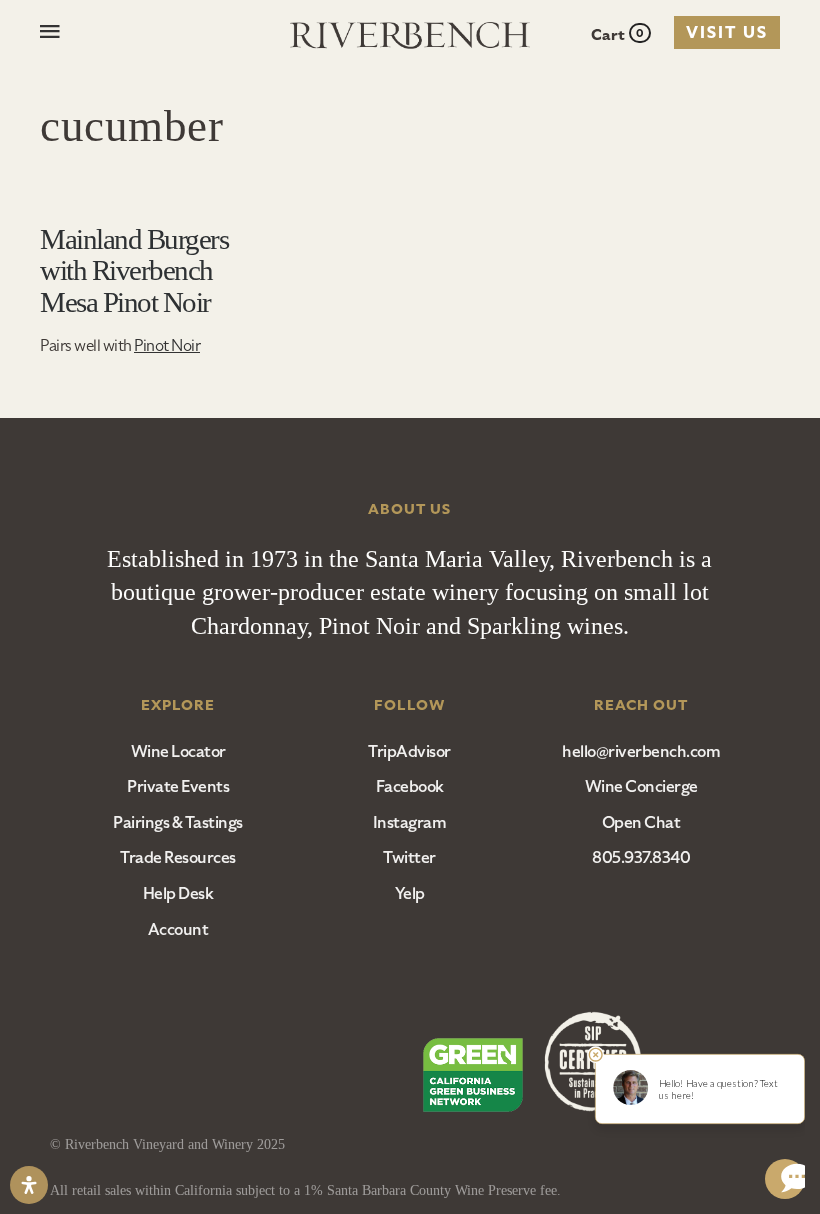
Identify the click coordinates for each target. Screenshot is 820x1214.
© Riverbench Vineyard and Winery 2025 (167, 1144)
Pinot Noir (167, 346)
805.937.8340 (641, 858)
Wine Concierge (641, 787)
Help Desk (178, 894)
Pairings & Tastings (178, 823)
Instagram (410, 823)
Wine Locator (178, 752)
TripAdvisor (409, 752)
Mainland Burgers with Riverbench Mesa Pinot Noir (134, 270)
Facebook (410, 787)
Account (178, 930)
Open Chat (641, 823)
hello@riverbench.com (641, 752)
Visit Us (727, 33)
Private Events (178, 787)
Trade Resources (178, 858)
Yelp (410, 894)
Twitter (409, 858)
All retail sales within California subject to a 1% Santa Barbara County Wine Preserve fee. (305, 1190)
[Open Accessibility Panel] (29, 1185)
